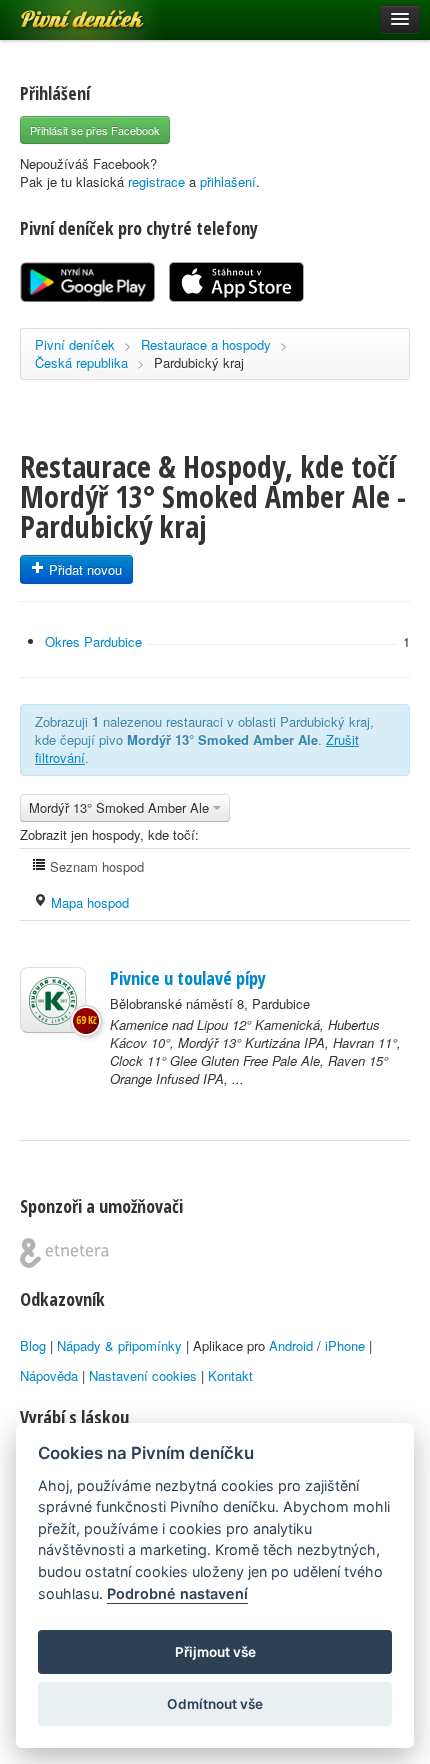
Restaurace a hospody (206, 344)
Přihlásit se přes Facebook (95, 130)
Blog (33, 1345)
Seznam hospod (95, 866)
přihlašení (228, 181)
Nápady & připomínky (119, 1345)
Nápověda (49, 1375)
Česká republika (81, 362)
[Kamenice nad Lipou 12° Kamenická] (53, 1000)
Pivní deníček (60, 12)
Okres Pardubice (93, 641)
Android (291, 1345)
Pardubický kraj (199, 362)
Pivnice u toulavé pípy (188, 978)
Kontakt (230, 1375)
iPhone (345, 1345)
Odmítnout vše (215, 1704)
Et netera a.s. (64, 1253)
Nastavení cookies (143, 1375)
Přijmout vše (215, 1652)
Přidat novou (83, 569)
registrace (156, 181)
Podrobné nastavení (177, 1593)
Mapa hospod (88, 902)
